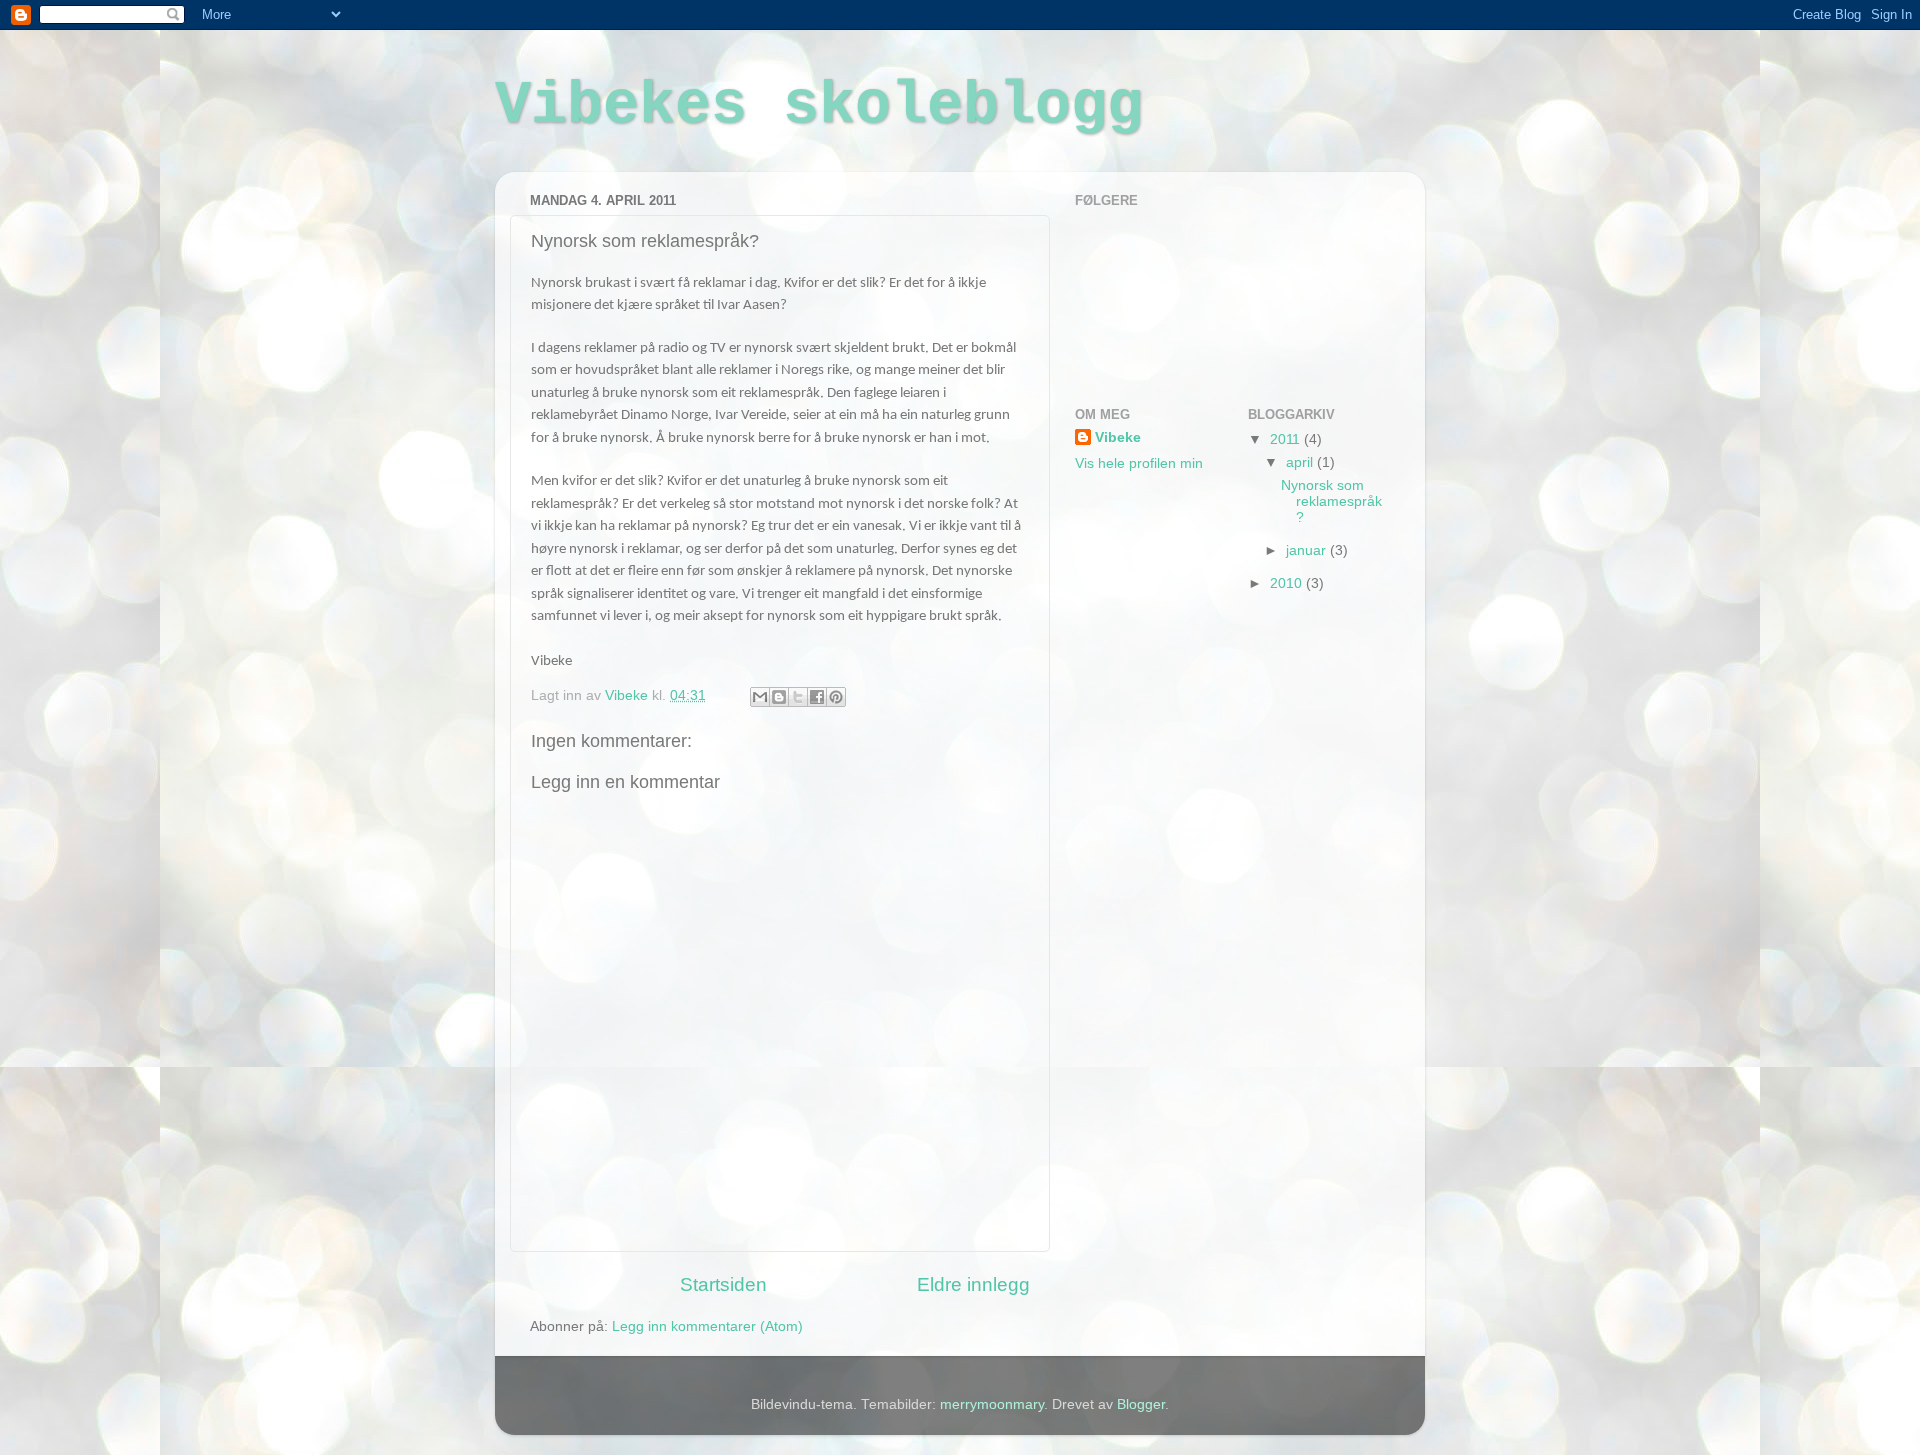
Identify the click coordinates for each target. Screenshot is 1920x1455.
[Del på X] (798, 697)
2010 (1288, 583)
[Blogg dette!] (779, 697)
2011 (1287, 439)
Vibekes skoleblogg (819, 106)
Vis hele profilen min (1139, 463)
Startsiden (723, 1284)
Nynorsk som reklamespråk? (1331, 501)
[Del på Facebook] (817, 697)
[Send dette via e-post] (760, 697)
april (1301, 462)
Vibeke (1118, 437)
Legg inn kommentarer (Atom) (707, 1326)
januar (1308, 550)
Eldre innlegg (973, 1284)
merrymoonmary (992, 1404)
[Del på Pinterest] (836, 697)
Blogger (1141, 1404)
